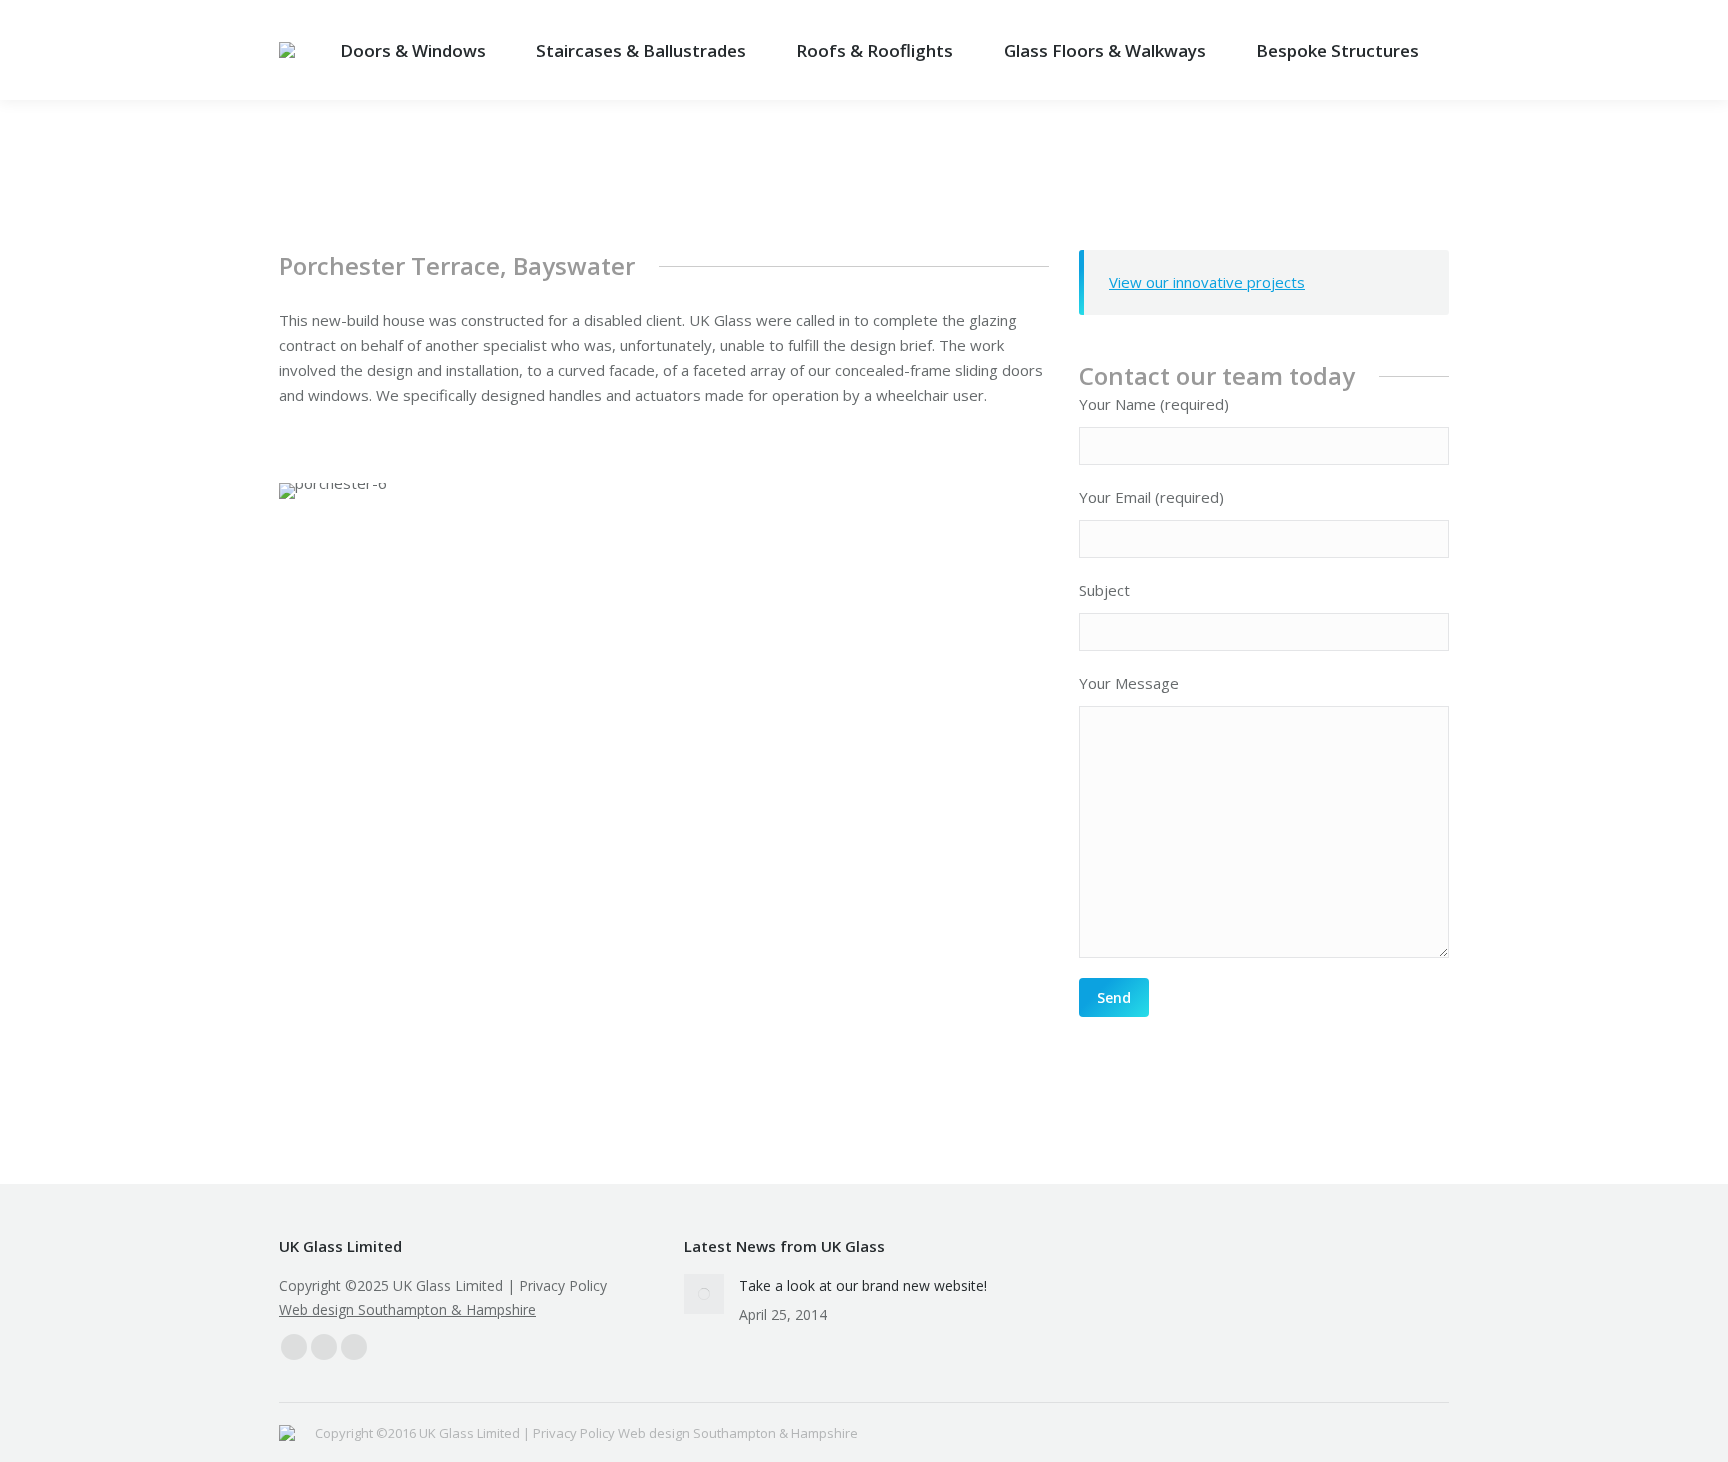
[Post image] (704, 1294)
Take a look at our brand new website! (863, 1285)
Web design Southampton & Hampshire (407, 1309)
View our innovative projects (1207, 282)
